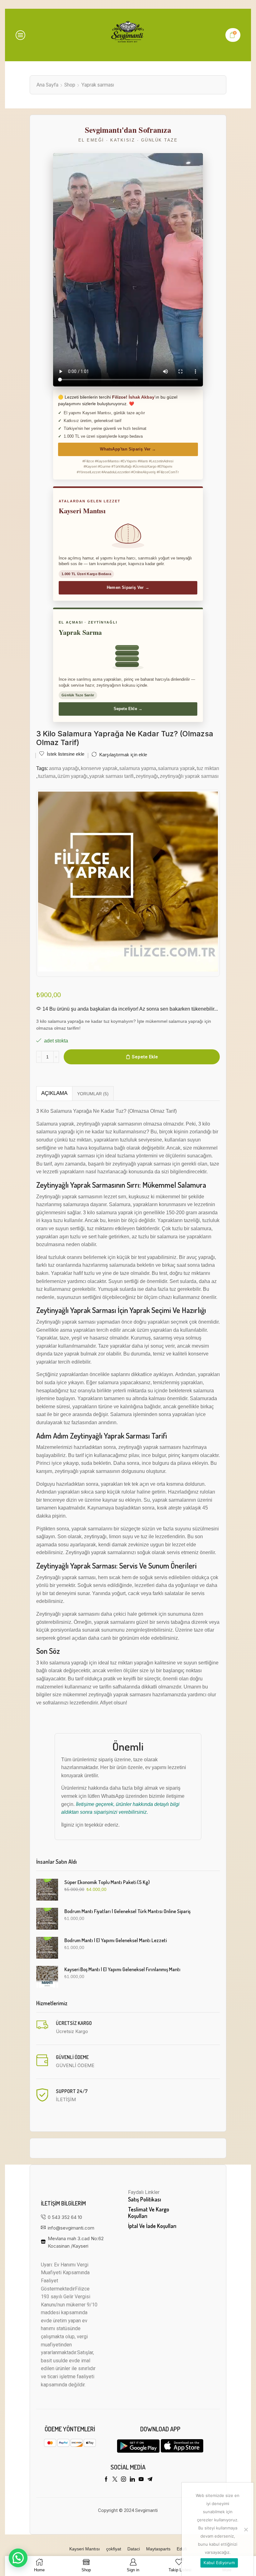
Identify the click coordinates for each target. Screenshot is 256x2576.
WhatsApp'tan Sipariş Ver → (128, 449)
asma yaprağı (64, 768)
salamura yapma (138, 768)
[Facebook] (106, 2479)
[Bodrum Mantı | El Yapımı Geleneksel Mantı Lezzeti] (47, 1948)
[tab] (54, 1093)
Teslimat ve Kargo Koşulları (149, 2213)
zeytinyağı (147, 776)
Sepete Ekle (145, 1057)
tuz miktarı (208, 768)
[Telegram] (150, 2479)
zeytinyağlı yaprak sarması (189, 776)
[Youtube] (141, 2479)
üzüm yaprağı (72, 776)
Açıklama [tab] (54, 1093)
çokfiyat (114, 2549)
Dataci (134, 2549)
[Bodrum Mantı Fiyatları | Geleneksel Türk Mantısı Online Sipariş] (47, 1919)
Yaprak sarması (98, 85)
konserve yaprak (99, 768)
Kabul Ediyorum (219, 2563)
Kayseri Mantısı (85, 2549)
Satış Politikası (145, 2199)
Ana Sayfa (47, 85)
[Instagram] (124, 2479)
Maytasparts (158, 2549)
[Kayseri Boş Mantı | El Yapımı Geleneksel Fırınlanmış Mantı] (47, 1977)
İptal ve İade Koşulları (152, 2226)
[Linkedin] (132, 2479)
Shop (70, 85)
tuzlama (47, 776)
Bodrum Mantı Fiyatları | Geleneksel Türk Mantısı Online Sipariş (127, 1911)
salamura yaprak (176, 768)
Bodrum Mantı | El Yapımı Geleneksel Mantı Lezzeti (116, 1940)
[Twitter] (115, 2479)
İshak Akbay (142, 397)
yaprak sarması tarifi (111, 776)
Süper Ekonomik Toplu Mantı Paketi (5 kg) (107, 1882)
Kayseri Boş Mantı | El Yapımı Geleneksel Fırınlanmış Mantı (122, 1969)
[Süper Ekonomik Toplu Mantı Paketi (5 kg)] (47, 1890)
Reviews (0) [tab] (93, 1094)
